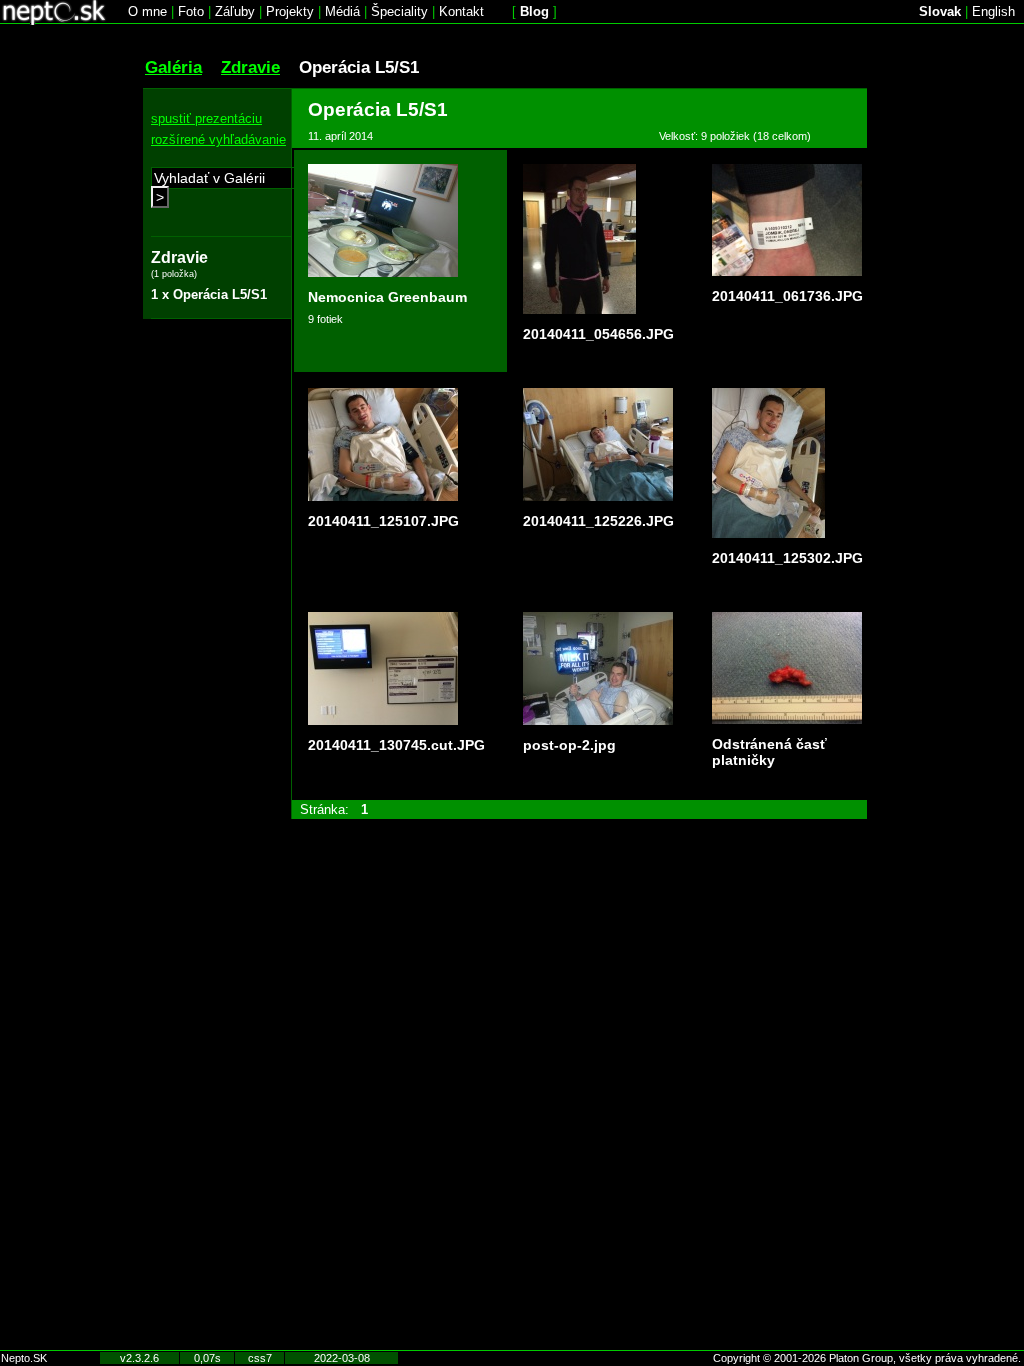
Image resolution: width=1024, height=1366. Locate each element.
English (993, 11)
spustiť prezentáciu (206, 118)
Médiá (342, 11)
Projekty (290, 11)
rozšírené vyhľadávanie (218, 139)
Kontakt (461, 11)
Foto (191, 11)
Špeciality (399, 11)
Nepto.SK (24, 1358)
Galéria (173, 67)
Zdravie (250, 67)
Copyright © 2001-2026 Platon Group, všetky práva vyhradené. (867, 1358)
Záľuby (235, 11)
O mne (147, 11)
